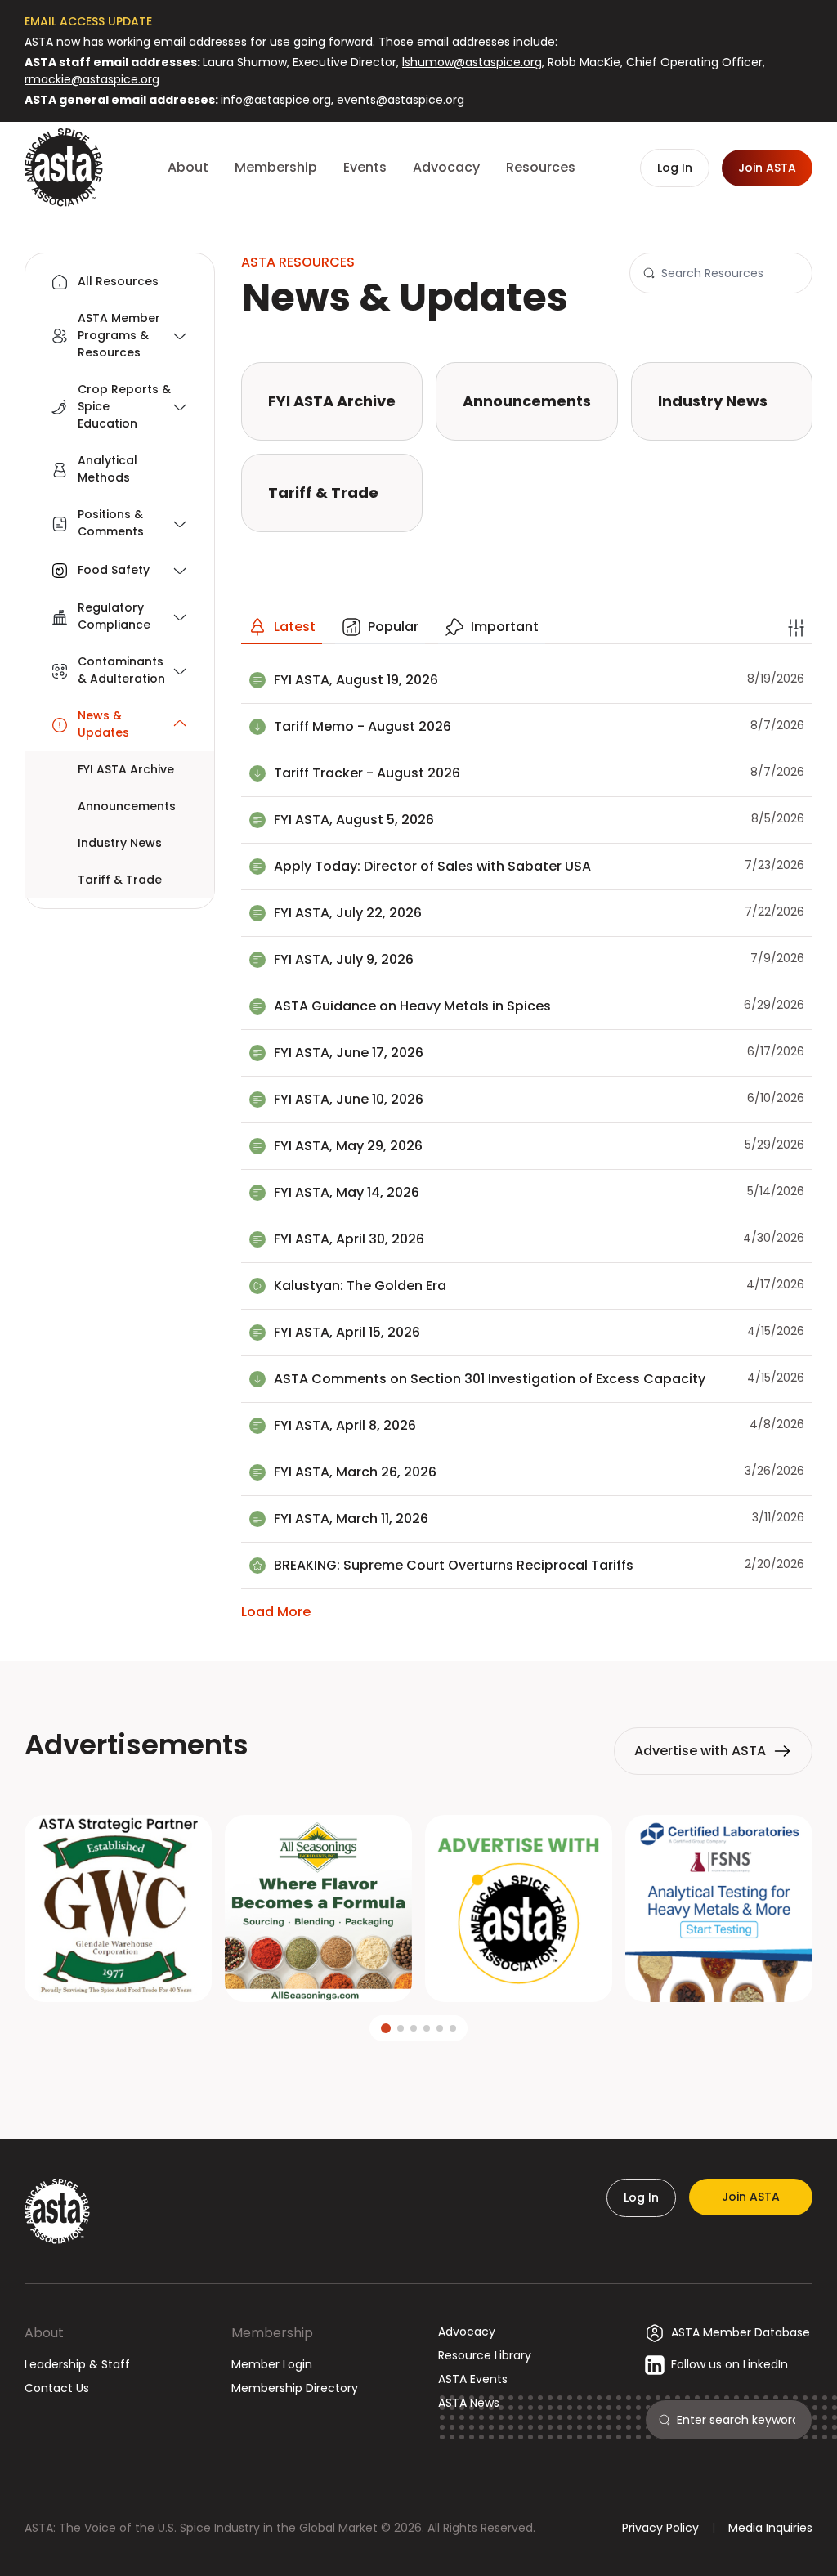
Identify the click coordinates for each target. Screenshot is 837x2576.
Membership (272, 2333)
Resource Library (485, 2355)
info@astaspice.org (276, 100)
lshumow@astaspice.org (472, 62)
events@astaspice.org (401, 100)
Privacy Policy (660, 2528)
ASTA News (469, 2403)
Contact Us (57, 2388)
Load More (276, 1612)
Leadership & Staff (77, 2364)
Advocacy (467, 2332)
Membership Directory (295, 2388)
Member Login (272, 2364)
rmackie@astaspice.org (92, 79)
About (44, 2333)
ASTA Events (473, 2379)
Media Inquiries (770, 2528)
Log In (641, 2197)
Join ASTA (751, 2197)
